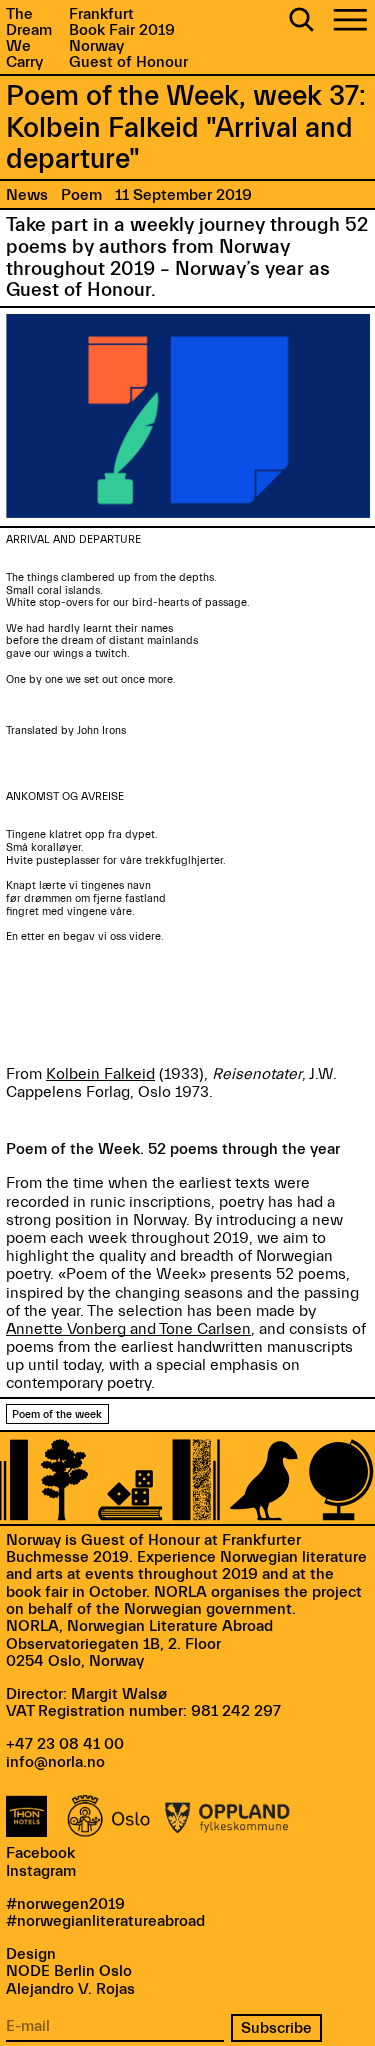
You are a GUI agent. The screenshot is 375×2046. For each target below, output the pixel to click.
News (27, 195)
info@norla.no (55, 1762)
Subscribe (276, 2028)
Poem (81, 195)
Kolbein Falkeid (100, 1074)
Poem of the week (57, 1414)
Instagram (41, 1871)
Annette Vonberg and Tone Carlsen (128, 1329)
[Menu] (350, 21)
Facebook (40, 1853)
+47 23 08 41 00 (65, 1744)
